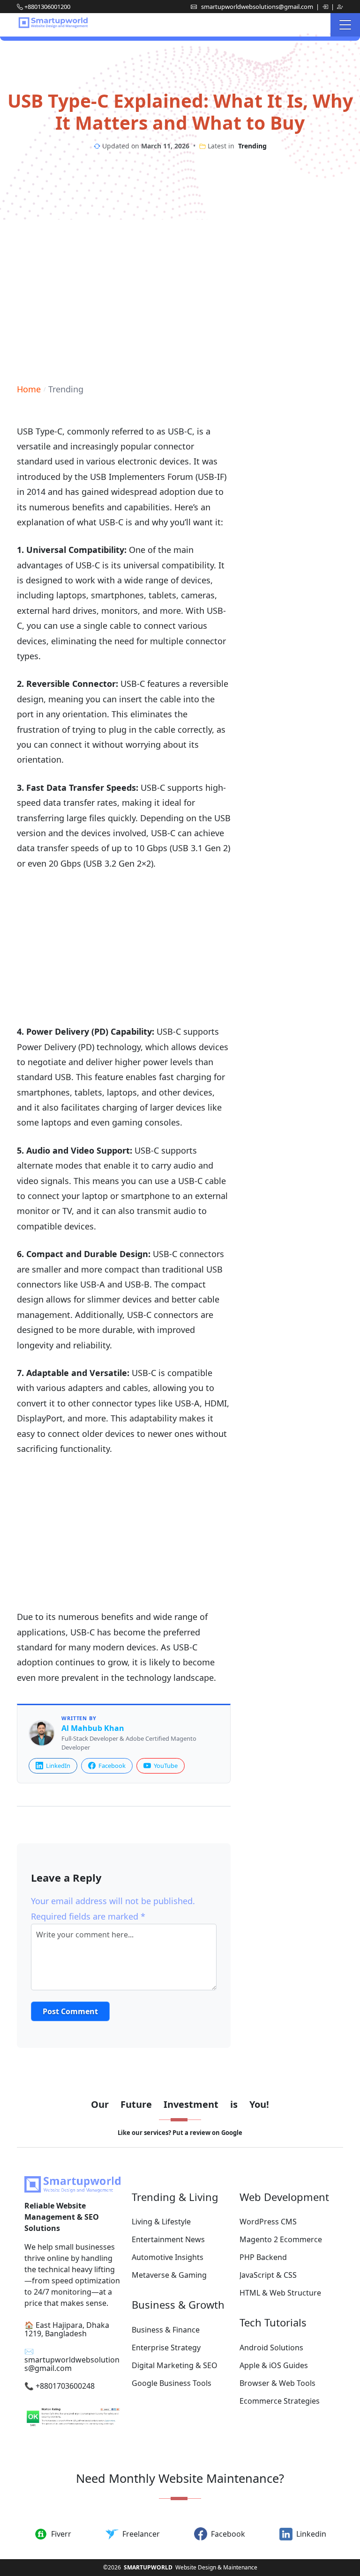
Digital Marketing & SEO (175, 2365)
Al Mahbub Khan (93, 1728)
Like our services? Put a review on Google (180, 2133)
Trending (252, 146)
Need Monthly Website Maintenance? (180, 2478)
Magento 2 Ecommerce (281, 2239)
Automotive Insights (168, 2257)
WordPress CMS (268, 2222)
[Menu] (345, 25)
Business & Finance (166, 2330)
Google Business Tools (172, 2383)
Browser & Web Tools (277, 2383)
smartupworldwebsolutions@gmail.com (258, 7)
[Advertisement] (180, 294)
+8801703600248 (65, 2386)
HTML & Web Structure (280, 2293)
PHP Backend (263, 2257)
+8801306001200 (47, 7)
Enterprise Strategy (166, 2348)
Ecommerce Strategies (280, 2401)
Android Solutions (271, 2348)
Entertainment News (168, 2239)
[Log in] (326, 7)
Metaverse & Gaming (169, 2275)
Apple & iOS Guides (274, 2365)
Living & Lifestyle (161, 2222)
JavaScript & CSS (268, 2275)
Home (29, 389)
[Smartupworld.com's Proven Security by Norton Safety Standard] (72, 2418)
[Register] (340, 7)
